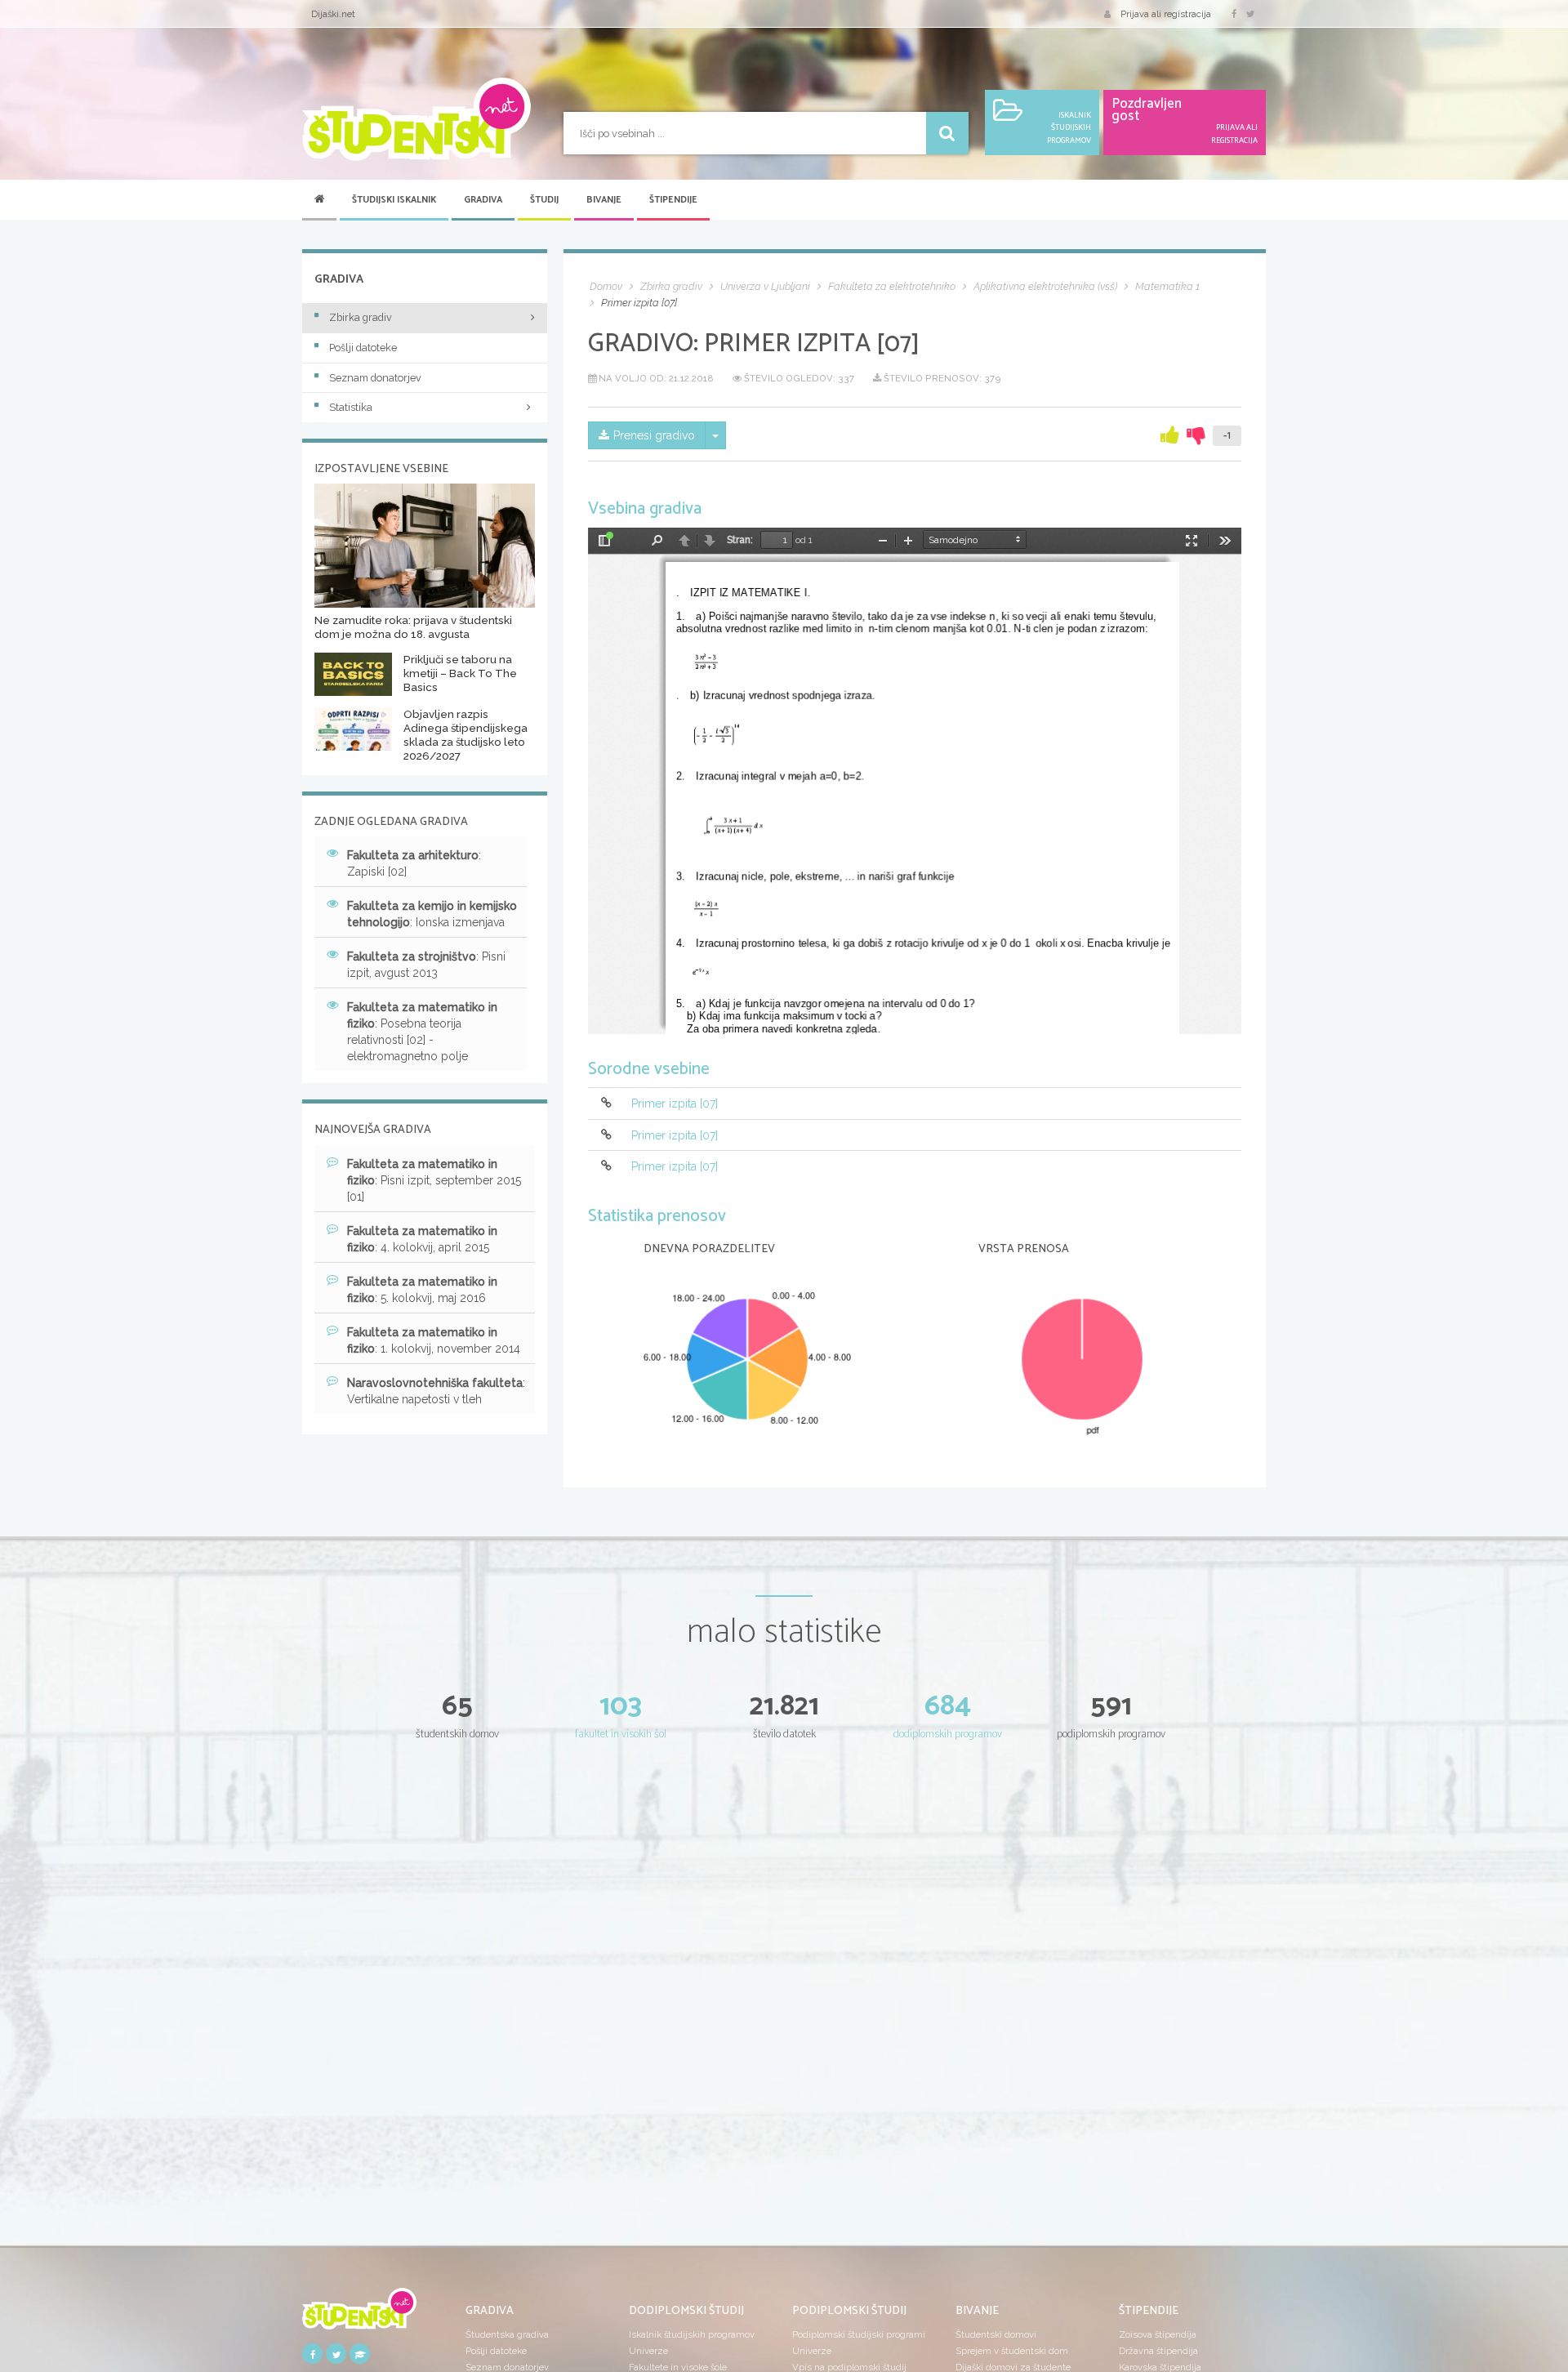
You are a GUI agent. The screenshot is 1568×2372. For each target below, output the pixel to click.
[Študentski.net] (416, 119)
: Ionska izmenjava (432, 914)
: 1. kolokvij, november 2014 (434, 1340)
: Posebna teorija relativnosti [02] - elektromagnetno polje (422, 1032)
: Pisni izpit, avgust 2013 (426, 965)
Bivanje (604, 200)
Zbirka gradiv (361, 317)
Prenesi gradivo (654, 435)
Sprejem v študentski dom (1012, 2351)
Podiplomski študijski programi (859, 2334)
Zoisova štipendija (1158, 2334)
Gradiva (483, 200)
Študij (544, 200)
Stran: (740, 540)
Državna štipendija (1158, 2351)
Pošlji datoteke (363, 348)
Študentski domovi (996, 2334)
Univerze (648, 2351)
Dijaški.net (333, 14)
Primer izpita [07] (675, 1104)
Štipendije (673, 200)
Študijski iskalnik (394, 200)
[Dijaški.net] (359, 2314)
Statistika (351, 407)
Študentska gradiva (507, 2334)
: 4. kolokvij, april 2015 (422, 1239)
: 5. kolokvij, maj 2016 (422, 1290)
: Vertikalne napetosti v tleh (436, 1391)
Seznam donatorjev (375, 378)
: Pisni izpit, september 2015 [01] (434, 1180)
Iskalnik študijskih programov (692, 2334)
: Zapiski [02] (414, 863)
